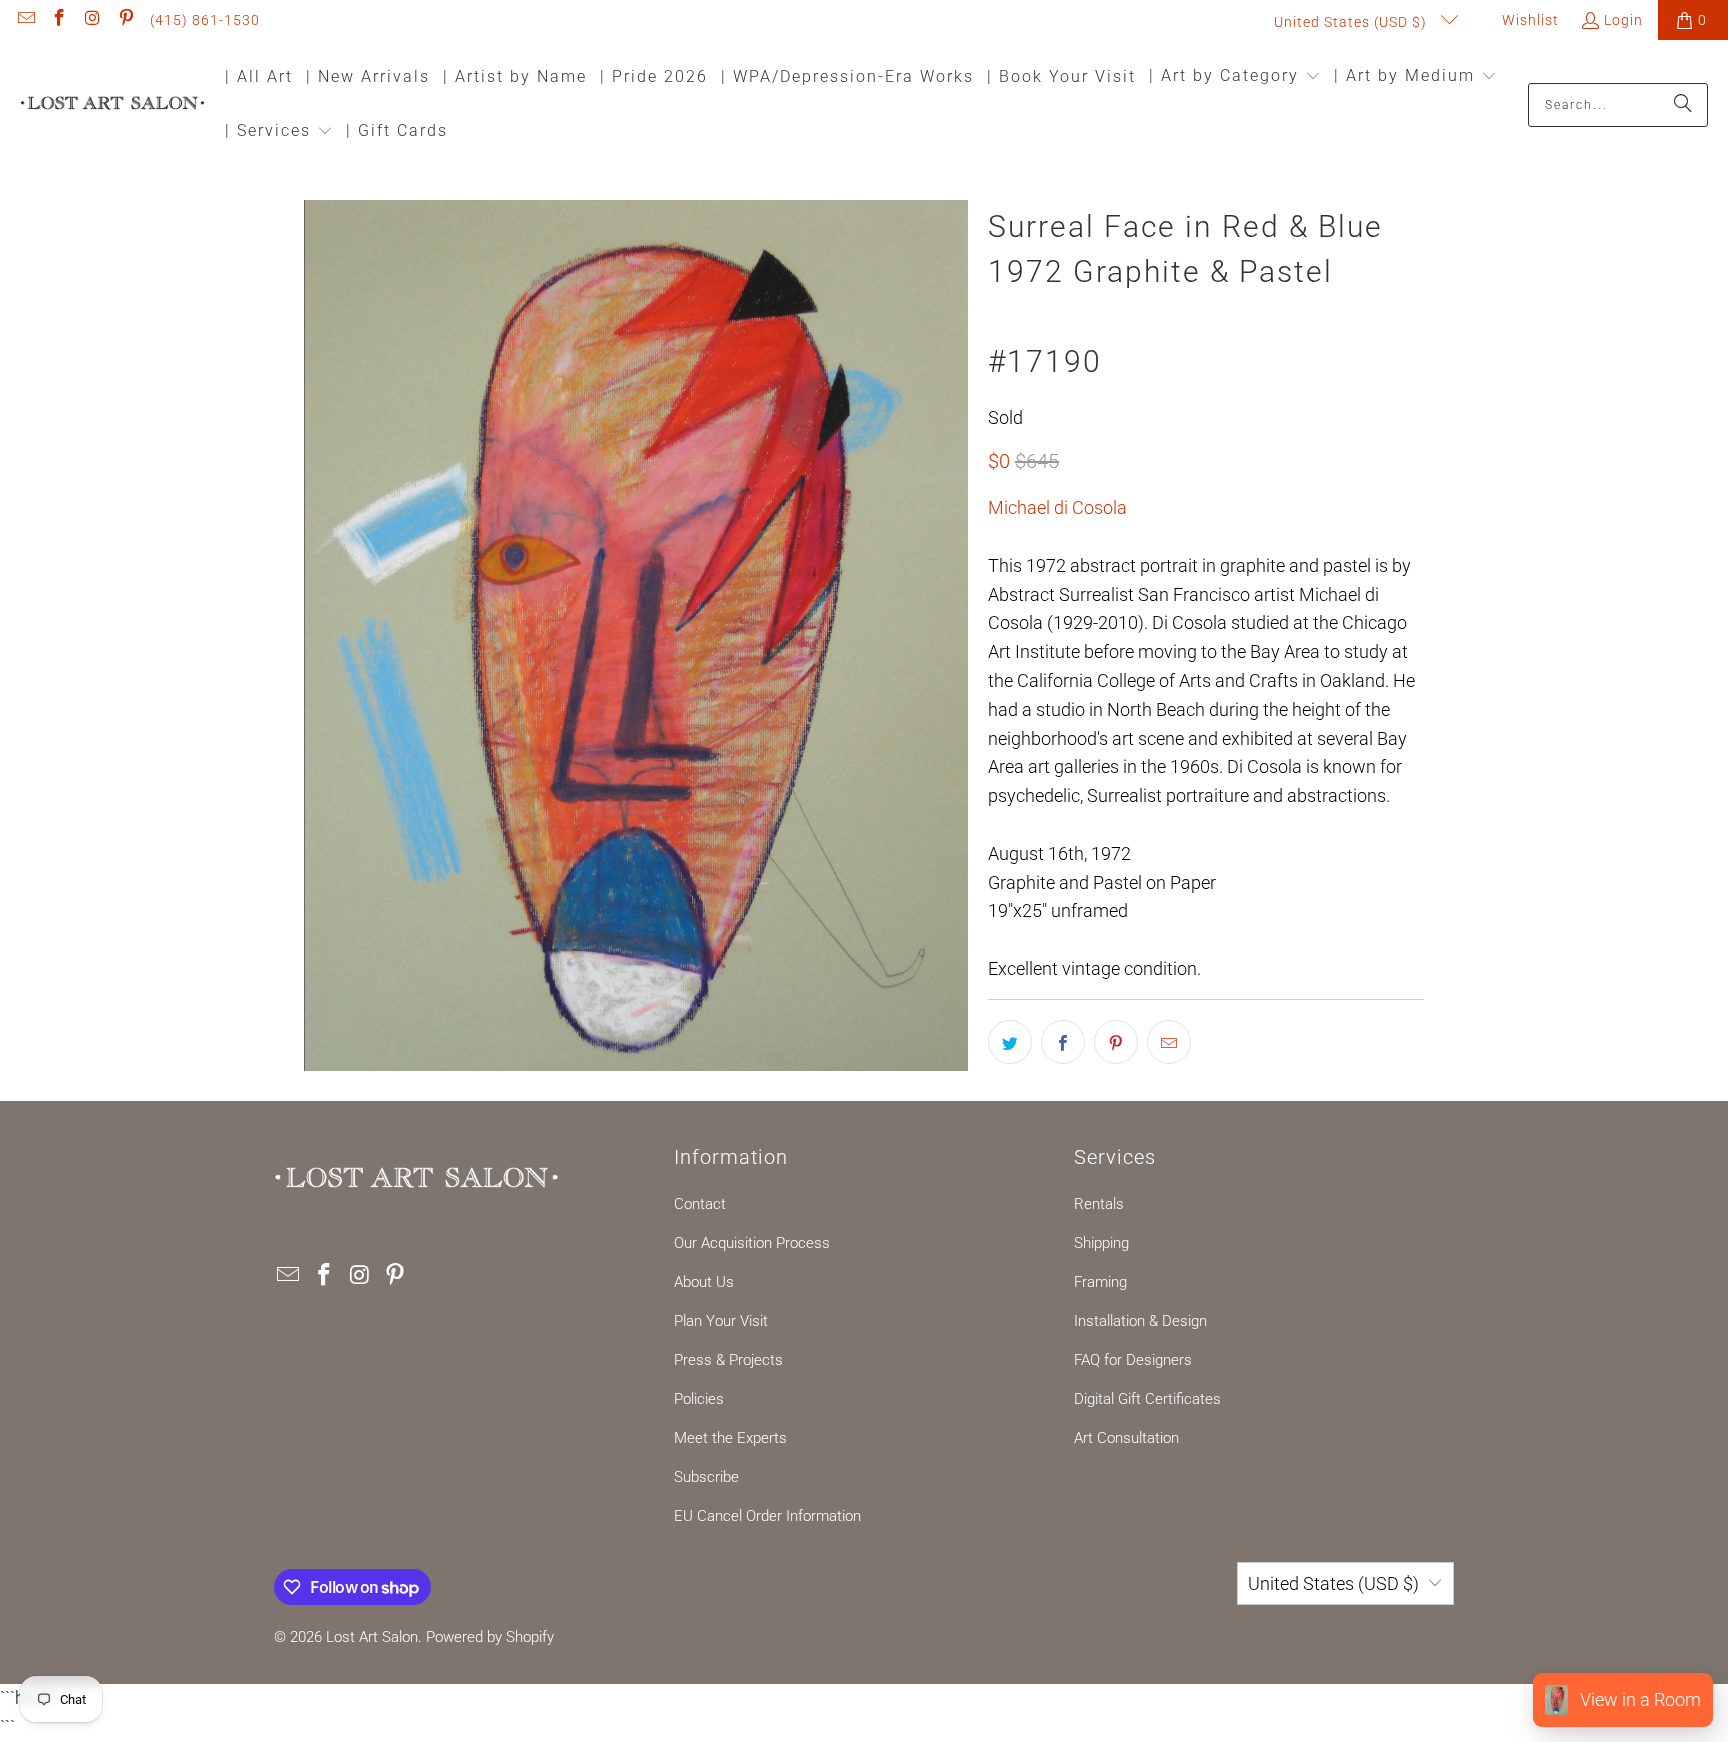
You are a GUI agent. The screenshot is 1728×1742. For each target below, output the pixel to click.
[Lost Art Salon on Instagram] (92, 20)
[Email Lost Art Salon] (25, 20)
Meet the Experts (730, 1438)
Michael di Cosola (1057, 507)
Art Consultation (1126, 1438)
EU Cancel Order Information (767, 1516)
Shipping (1101, 1243)
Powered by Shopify (490, 1637)
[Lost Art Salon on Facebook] (59, 20)
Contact (700, 1204)
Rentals (1099, 1204)
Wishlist (1528, 20)
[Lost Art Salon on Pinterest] (126, 20)
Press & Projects (728, 1360)
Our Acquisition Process (752, 1243)
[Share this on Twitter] (1010, 1042)
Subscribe (706, 1477)
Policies (699, 1399)
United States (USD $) (1352, 22)
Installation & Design (1140, 1321)
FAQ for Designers (1133, 1360)
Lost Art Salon (372, 1637)
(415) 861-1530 (205, 20)
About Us (704, 1282)
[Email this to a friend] (1169, 1042)
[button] (1235, 77)
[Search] (1683, 105)
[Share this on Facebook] (1063, 1042)
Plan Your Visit (721, 1321)
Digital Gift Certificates (1147, 1399)
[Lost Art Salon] (112, 104)
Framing (1100, 1282)
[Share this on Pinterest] (1116, 1042)
